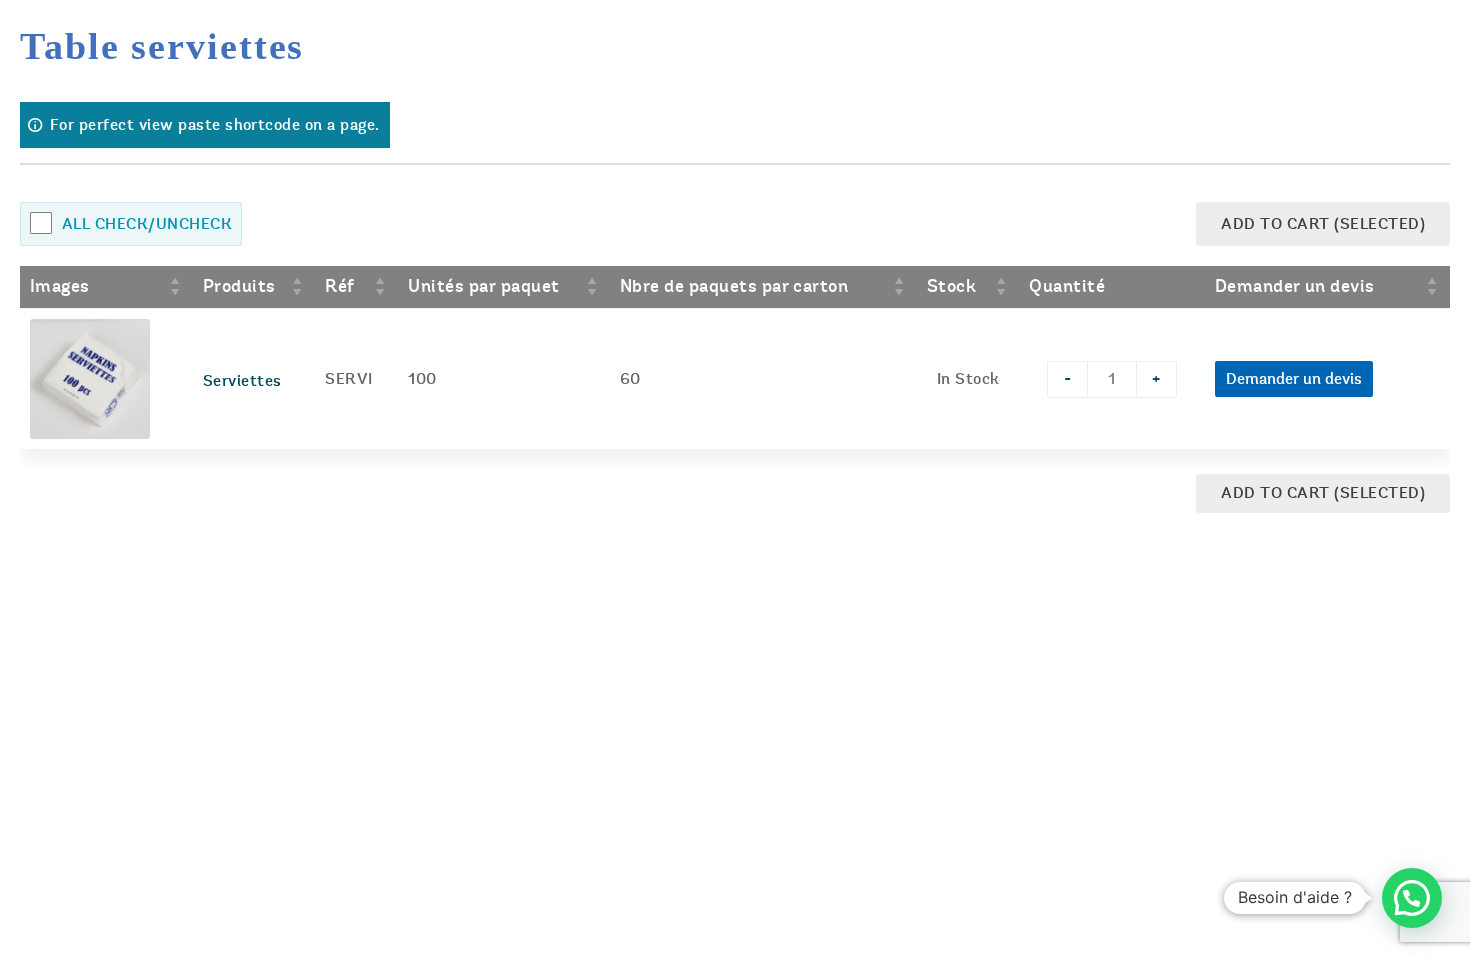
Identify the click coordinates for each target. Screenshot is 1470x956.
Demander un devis (1294, 379)
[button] (1412, 898)
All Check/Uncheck (147, 224)
